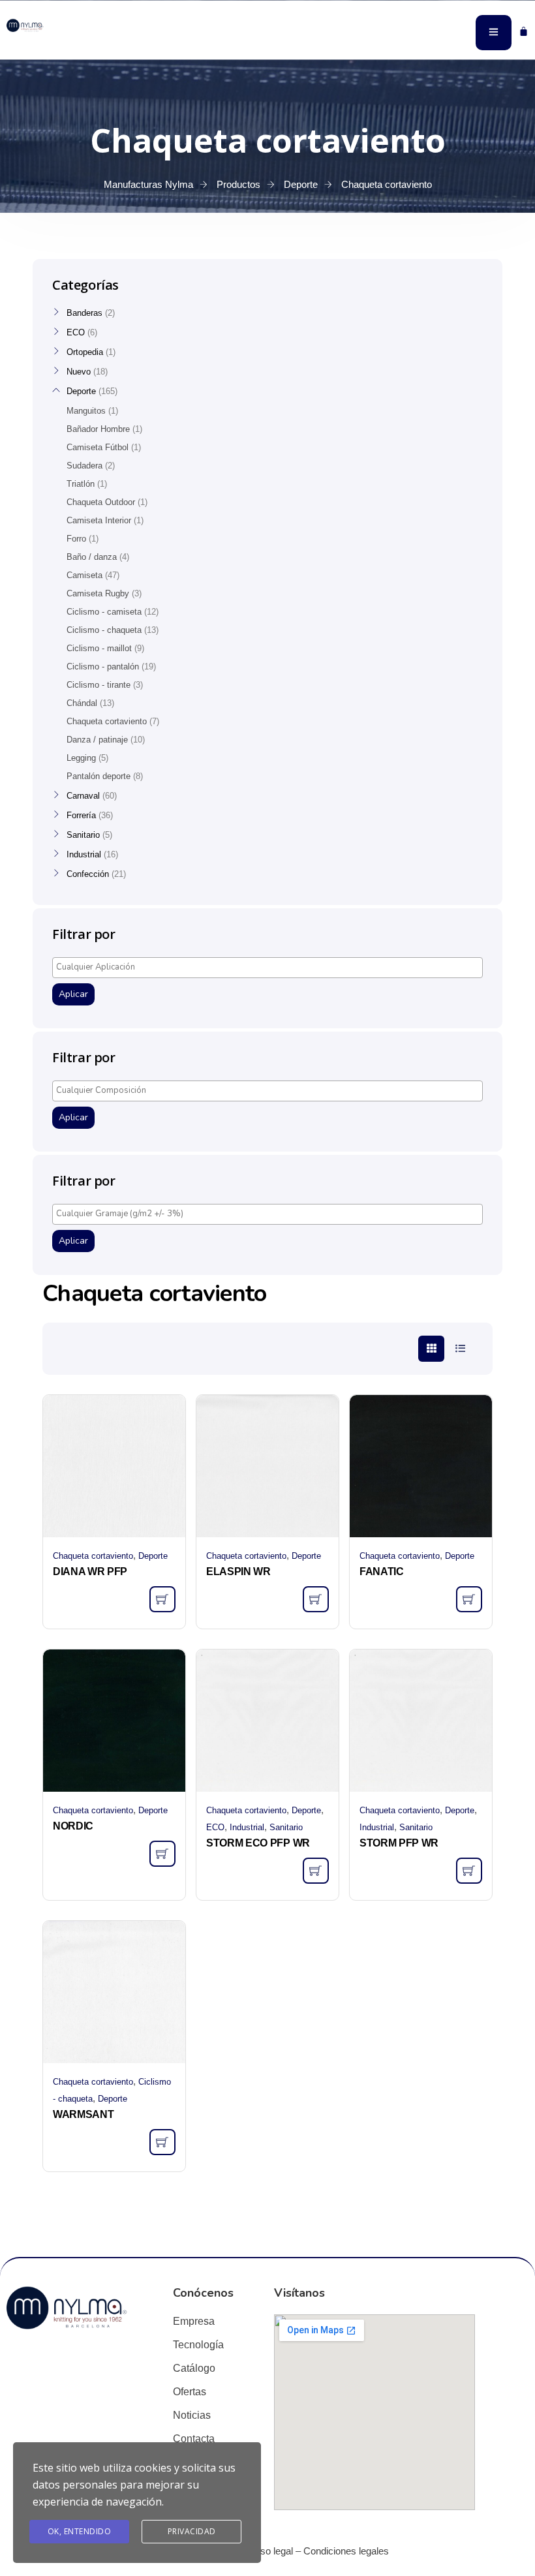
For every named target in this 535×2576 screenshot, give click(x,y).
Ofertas (190, 2392)
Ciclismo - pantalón (103, 667)
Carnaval (83, 796)
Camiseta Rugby (98, 593)
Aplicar (73, 994)
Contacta (194, 2439)
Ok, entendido (80, 2531)
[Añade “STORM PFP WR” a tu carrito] (469, 1871)
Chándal (82, 703)
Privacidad (192, 2531)
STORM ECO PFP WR (258, 1843)
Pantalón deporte (99, 776)
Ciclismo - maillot (99, 648)
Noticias (192, 2415)
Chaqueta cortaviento (93, 1556)
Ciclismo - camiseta (104, 612)
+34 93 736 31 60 (39, 44)
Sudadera (84, 466)
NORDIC (73, 1826)
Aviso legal (270, 2551)
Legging (81, 758)
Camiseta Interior (99, 520)
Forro (76, 539)
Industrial (247, 1827)
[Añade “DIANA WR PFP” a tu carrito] (162, 1599)
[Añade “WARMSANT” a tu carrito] (162, 2142)
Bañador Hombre (98, 429)
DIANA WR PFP (90, 1572)
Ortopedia (85, 352)
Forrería (81, 815)
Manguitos (86, 411)
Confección (88, 874)
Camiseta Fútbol (98, 447)
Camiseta (84, 575)
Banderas (84, 313)
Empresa (194, 2321)
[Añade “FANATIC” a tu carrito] (469, 1599)
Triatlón (81, 484)
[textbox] (271, 967)
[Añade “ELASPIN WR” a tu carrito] (316, 1599)
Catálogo (194, 2368)
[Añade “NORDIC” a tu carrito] (162, 1854)
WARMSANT (83, 2114)
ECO (215, 1827)
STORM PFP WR (399, 1843)
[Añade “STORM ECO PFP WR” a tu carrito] (316, 1871)
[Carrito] (524, 31)
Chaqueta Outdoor (101, 502)
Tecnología (198, 2345)
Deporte (153, 1556)
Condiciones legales (346, 2551)
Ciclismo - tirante (99, 685)
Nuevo (79, 372)
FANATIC (382, 1572)
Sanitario (286, 1827)
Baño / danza (92, 557)
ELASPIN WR (238, 1572)
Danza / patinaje (97, 740)
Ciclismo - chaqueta (104, 630)
